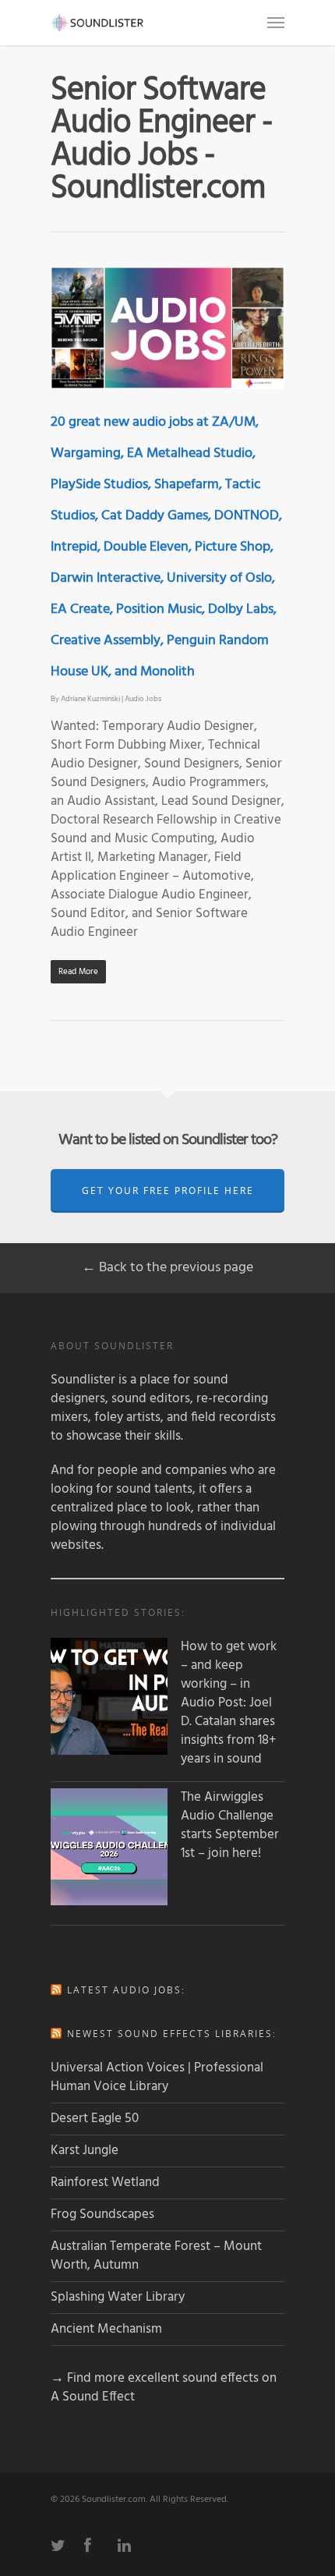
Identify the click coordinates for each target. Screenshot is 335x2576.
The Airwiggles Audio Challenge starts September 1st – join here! (230, 1826)
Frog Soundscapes (102, 2215)
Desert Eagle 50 (95, 2119)
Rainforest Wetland (105, 2183)
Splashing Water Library (118, 2297)
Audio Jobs (143, 699)
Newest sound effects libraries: (172, 2034)
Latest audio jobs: (126, 1990)
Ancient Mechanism (106, 2329)
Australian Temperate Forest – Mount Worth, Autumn (156, 2256)
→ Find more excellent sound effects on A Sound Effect (164, 2388)
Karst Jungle (85, 2151)
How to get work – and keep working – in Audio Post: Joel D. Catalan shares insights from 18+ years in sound (229, 1703)
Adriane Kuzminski (90, 699)
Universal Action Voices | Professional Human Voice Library (157, 2077)
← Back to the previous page (167, 1268)
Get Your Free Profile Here (168, 1191)
